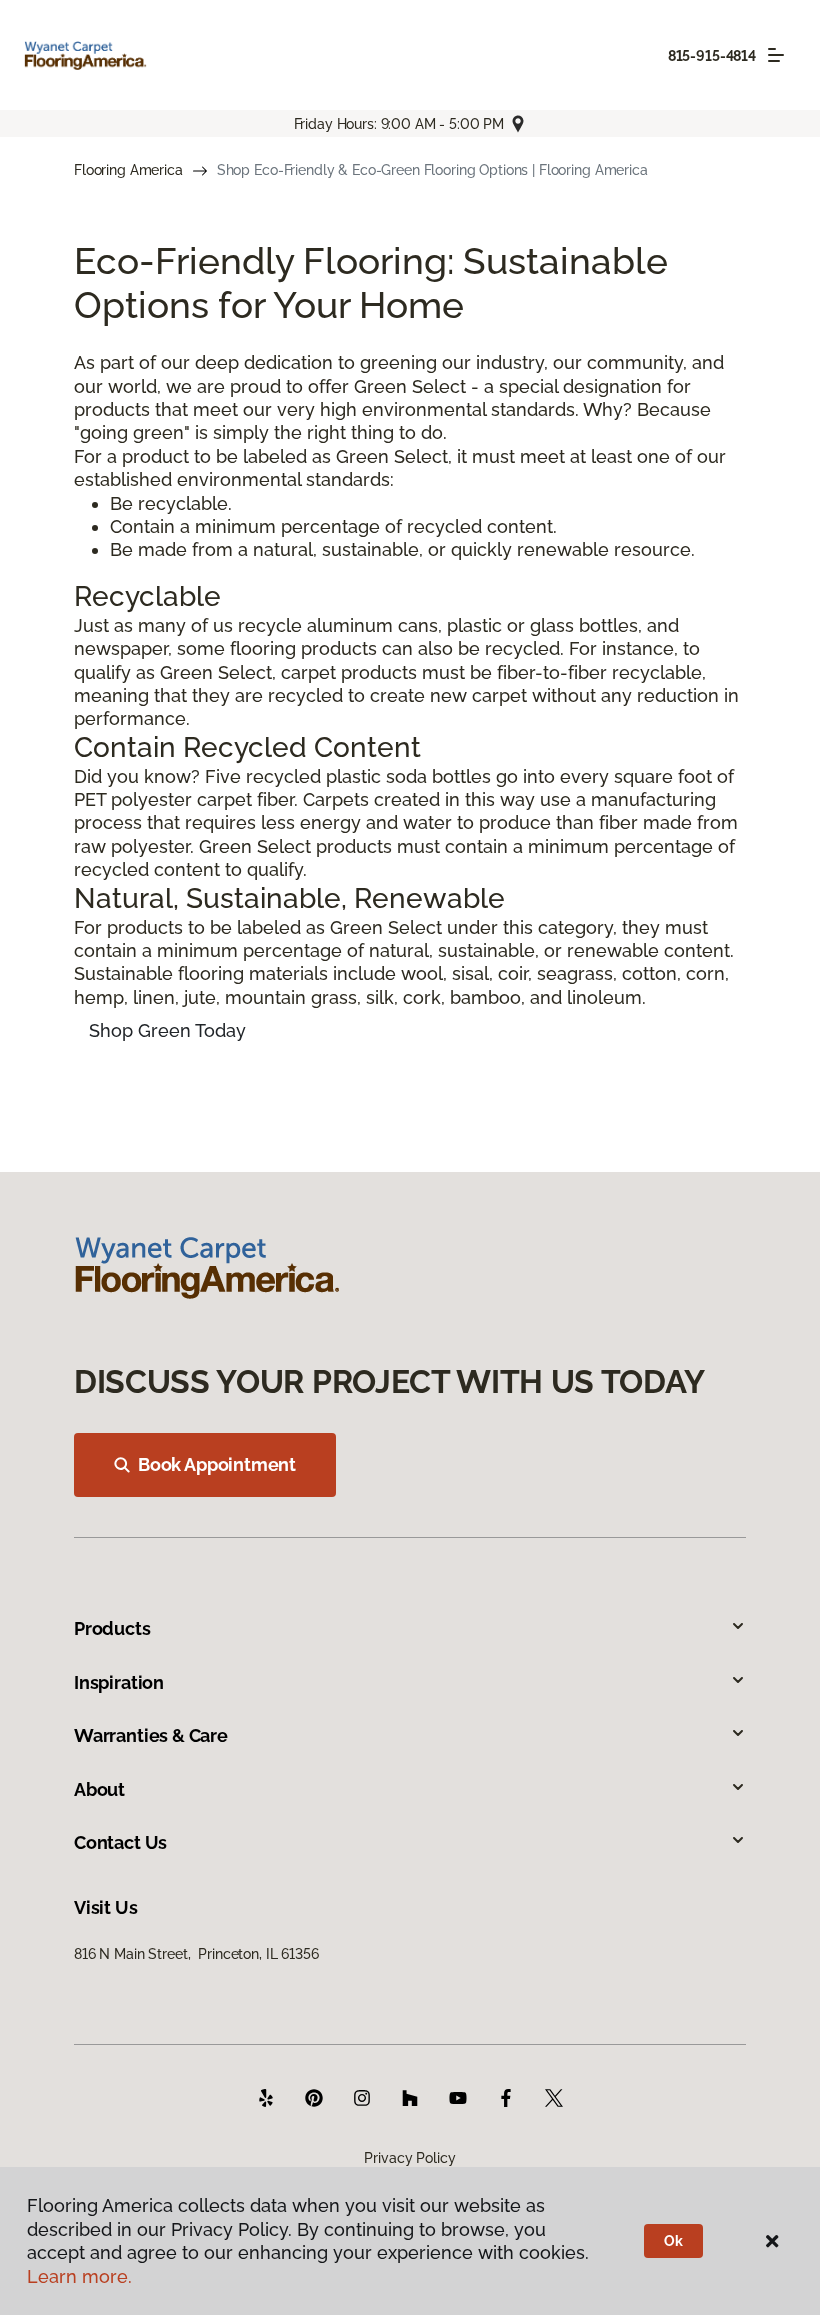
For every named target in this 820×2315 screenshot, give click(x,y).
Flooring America (128, 170)
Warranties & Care (151, 1735)
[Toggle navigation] (776, 55)
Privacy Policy (409, 2158)
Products (112, 1628)
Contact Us (120, 1842)
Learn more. (79, 2276)
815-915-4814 (712, 56)
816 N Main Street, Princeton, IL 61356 (196, 1954)
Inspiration (119, 1682)
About (99, 1789)
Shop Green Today (167, 1030)
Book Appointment (217, 1464)
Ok (673, 2241)
